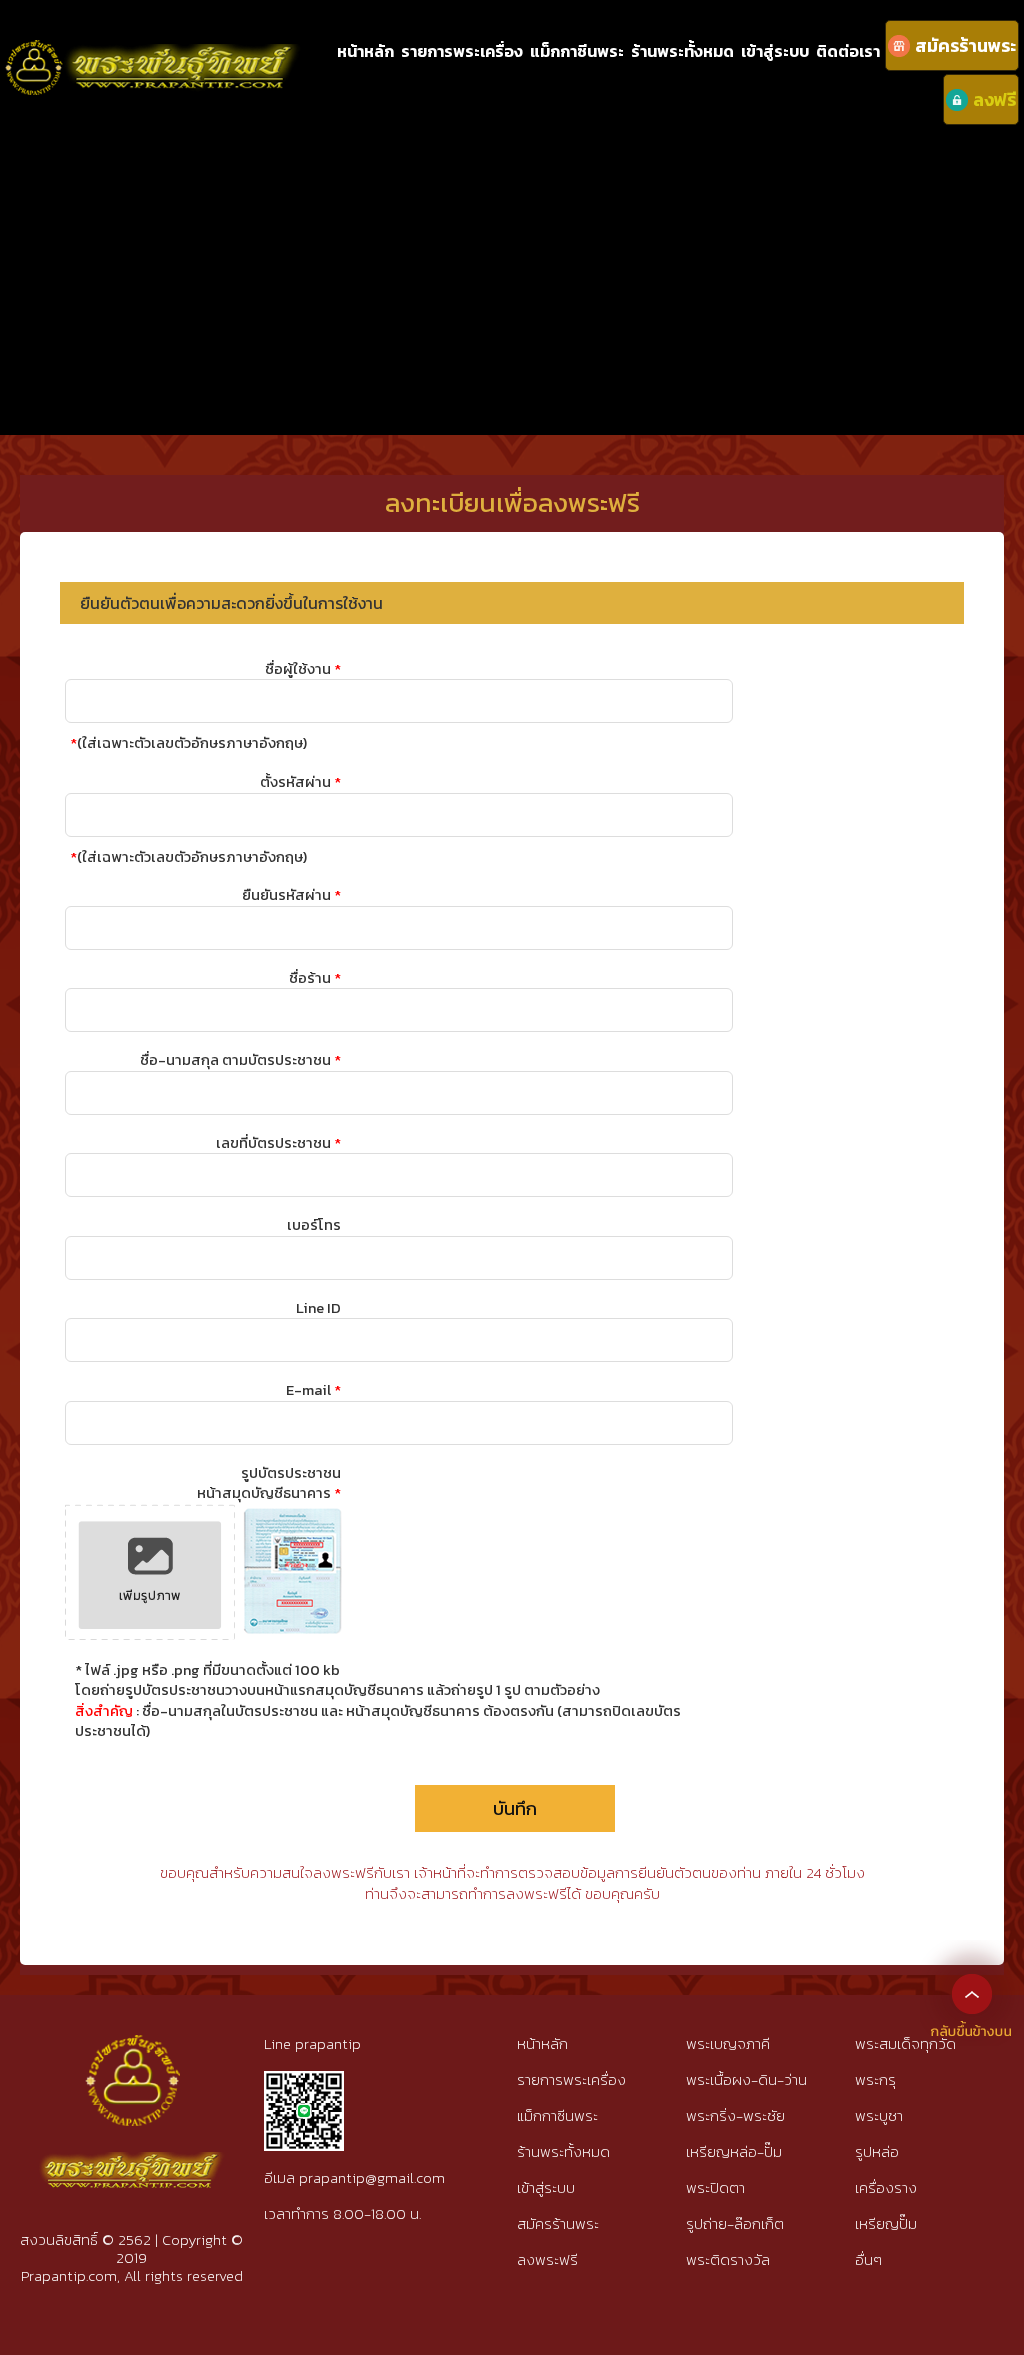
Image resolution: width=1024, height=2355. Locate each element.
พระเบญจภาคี (728, 2043)
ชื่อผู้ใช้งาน (303, 669)
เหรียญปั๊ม (886, 2223)
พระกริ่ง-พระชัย (735, 2115)
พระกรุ (875, 2079)
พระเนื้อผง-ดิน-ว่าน (746, 2079)
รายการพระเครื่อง (462, 51)
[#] (304, 2079)
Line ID (318, 1308)
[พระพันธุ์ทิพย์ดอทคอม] (153, 50)
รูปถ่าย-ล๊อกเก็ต (735, 2223)
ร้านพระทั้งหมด (682, 51)
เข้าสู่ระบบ (775, 51)
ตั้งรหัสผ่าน (300, 782)
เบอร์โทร (314, 1225)
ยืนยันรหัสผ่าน (291, 895)
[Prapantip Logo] (132, 2051)
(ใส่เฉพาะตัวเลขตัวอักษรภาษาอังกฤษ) (188, 743)
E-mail (313, 1390)
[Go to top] (972, 1993)
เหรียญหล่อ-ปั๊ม (734, 2151)
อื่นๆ (868, 2259)
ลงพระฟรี (547, 2259)
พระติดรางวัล (728, 2259)
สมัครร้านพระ (558, 2223)
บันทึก (515, 1808)
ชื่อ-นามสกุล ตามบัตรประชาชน (240, 1060)
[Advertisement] (512, 275)
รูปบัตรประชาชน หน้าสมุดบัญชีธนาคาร (269, 1483)
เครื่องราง (886, 2187)
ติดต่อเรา (848, 51)
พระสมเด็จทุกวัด (905, 2043)
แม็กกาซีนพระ (577, 51)
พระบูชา (879, 2115)
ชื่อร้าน (315, 978)
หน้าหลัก (365, 51)
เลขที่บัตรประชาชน (278, 1143)
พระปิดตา (715, 2187)
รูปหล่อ (877, 2151)
